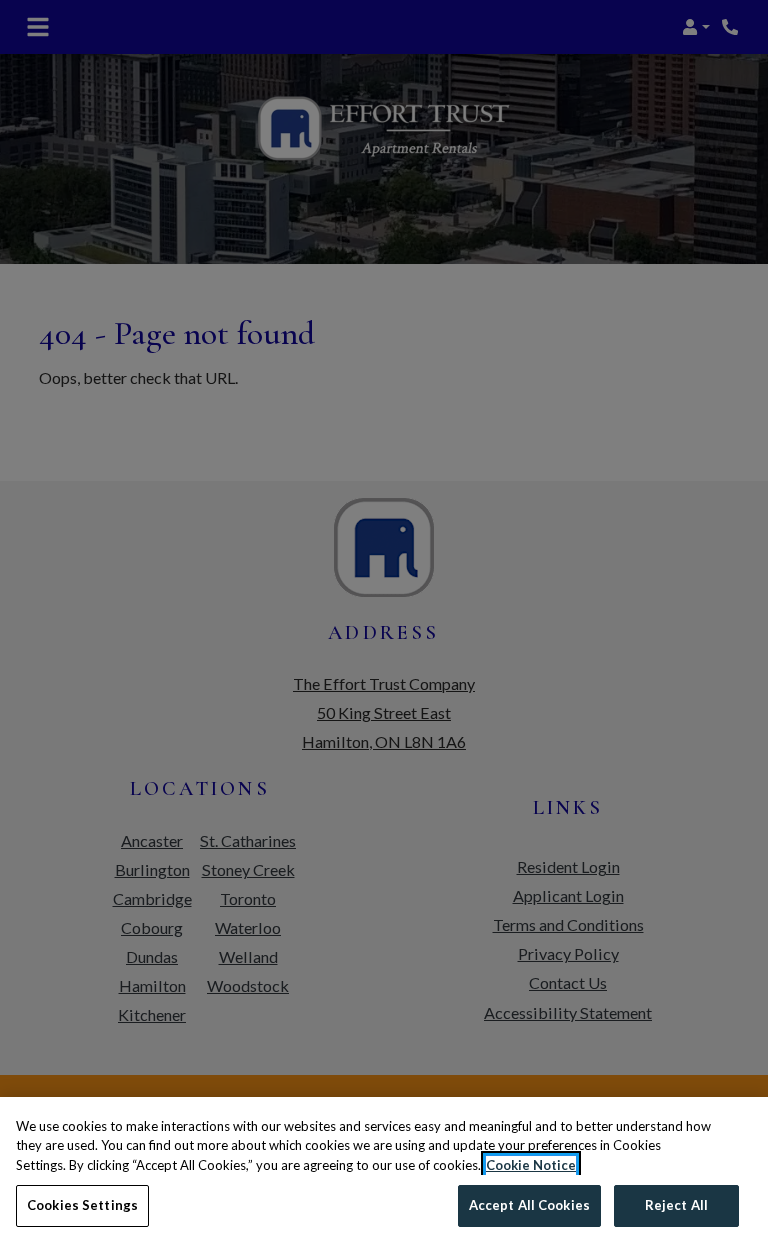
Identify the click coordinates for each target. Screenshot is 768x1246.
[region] (384, 1171)
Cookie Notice (531, 1165)
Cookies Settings (82, 1205)
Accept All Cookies (529, 1205)
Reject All (676, 1205)
